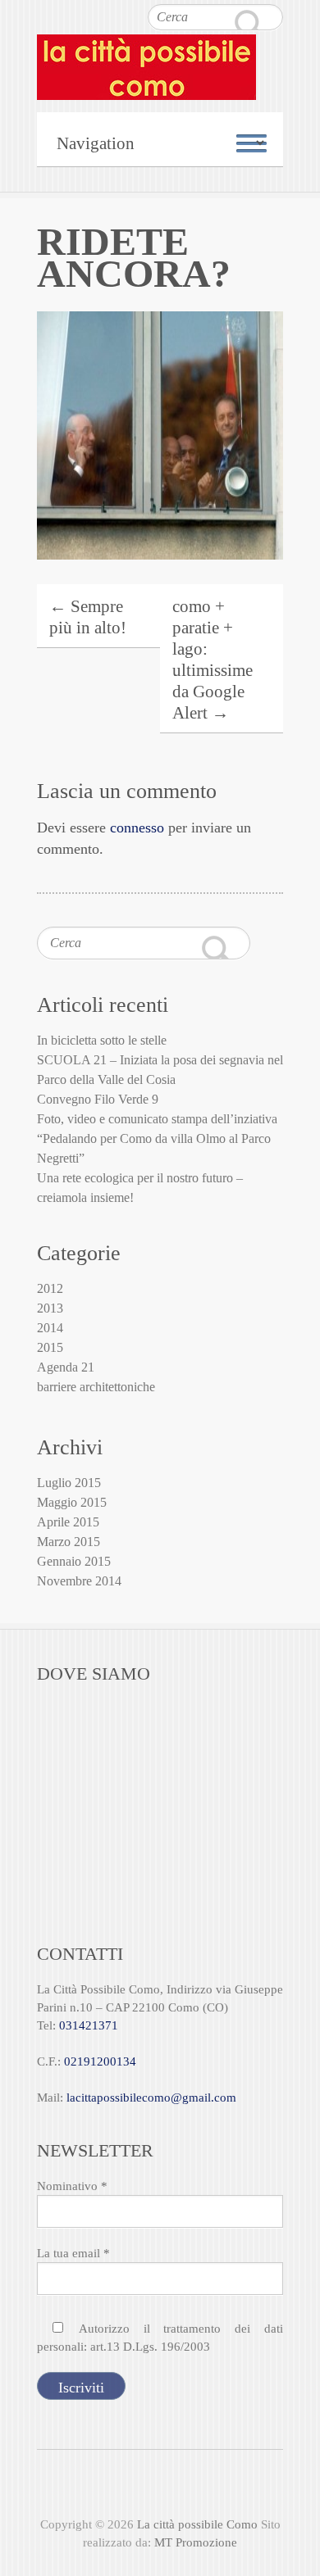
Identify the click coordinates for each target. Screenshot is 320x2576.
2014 (50, 1328)
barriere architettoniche (96, 1387)
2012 (50, 1288)
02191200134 (100, 2061)
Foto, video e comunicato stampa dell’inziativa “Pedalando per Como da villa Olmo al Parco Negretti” (157, 1138)
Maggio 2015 (72, 1502)
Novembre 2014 (79, 1581)
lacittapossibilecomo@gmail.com (151, 2098)
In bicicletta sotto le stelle (102, 1040)
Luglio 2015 (69, 1483)
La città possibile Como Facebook (130, 2487)
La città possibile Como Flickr (190, 2487)
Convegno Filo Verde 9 (98, 1099)
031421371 (89, 2025)
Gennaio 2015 (74, 1561)
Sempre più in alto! (88, 617)
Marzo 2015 (69, 1542)
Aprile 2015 (68, 1522)
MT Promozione (196, 2542)
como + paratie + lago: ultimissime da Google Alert (213, 660)
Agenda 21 (66, 1367)
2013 (50, 1308)
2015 (50, 1347)
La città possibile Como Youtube (160, 2487)
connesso (137, 828)
